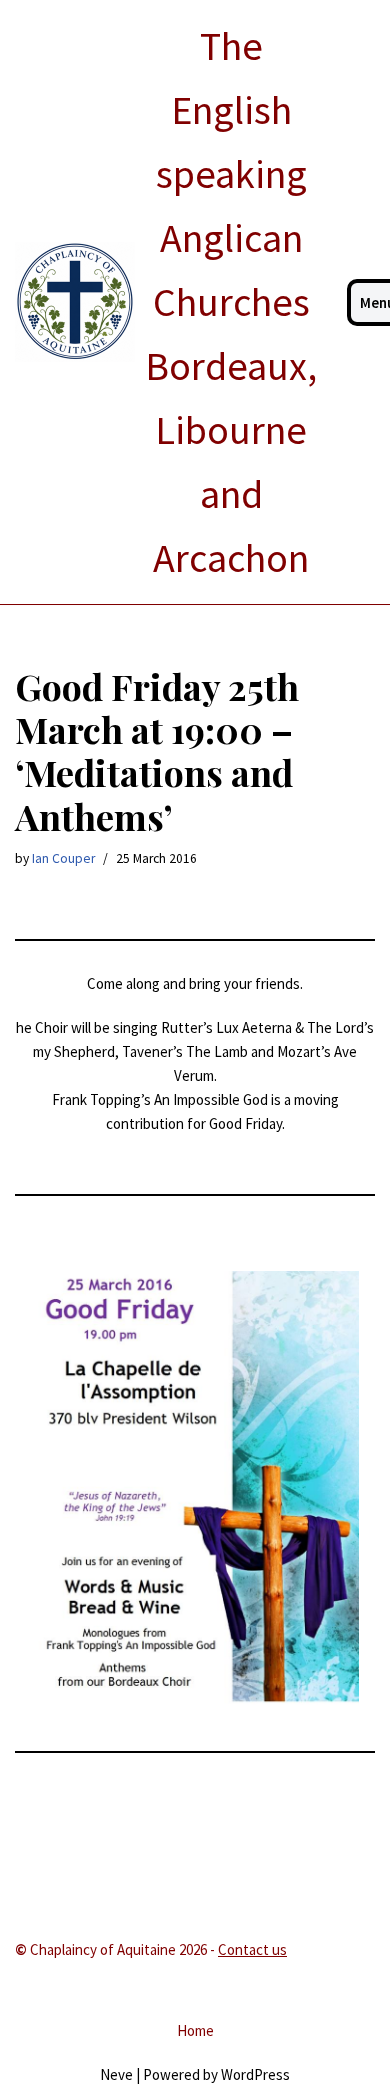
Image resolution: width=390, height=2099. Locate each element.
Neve (116, 2074)
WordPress (255, 2074)
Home (195, 2030)
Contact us (252, 1949)
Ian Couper (63, 858)
